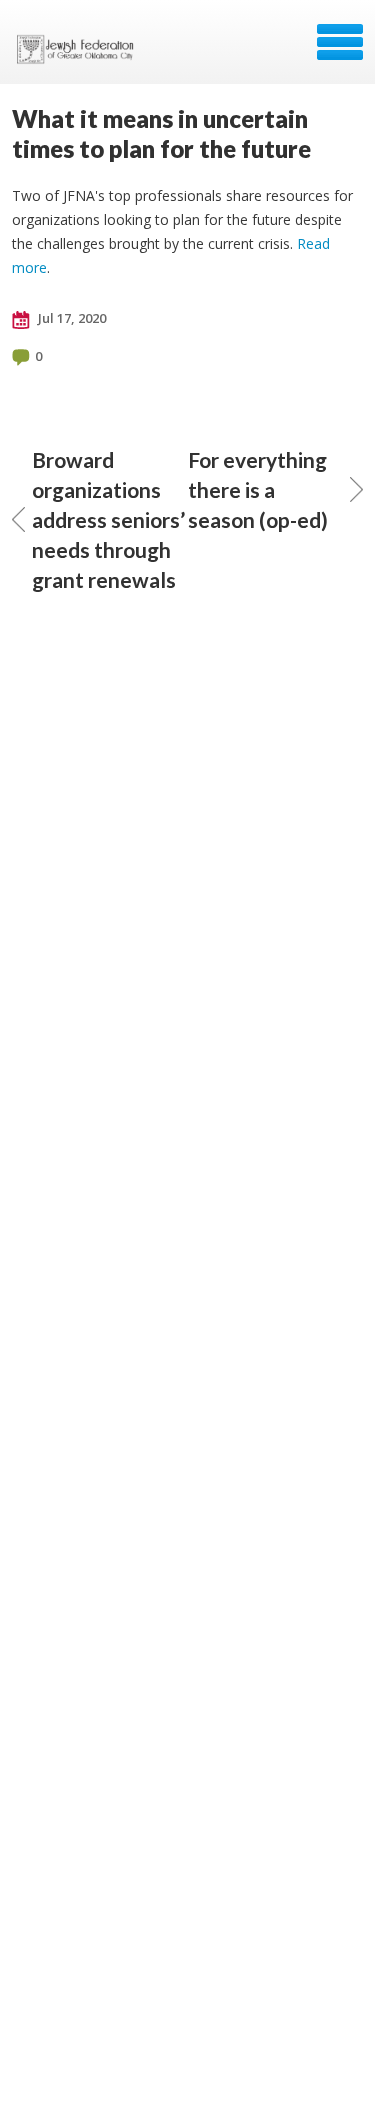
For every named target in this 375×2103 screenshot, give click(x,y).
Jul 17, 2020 (70, 318)
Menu (340, 42)
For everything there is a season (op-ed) (258, 489)
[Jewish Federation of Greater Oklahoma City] (79, 49)
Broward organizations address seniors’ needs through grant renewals (108, 519)
